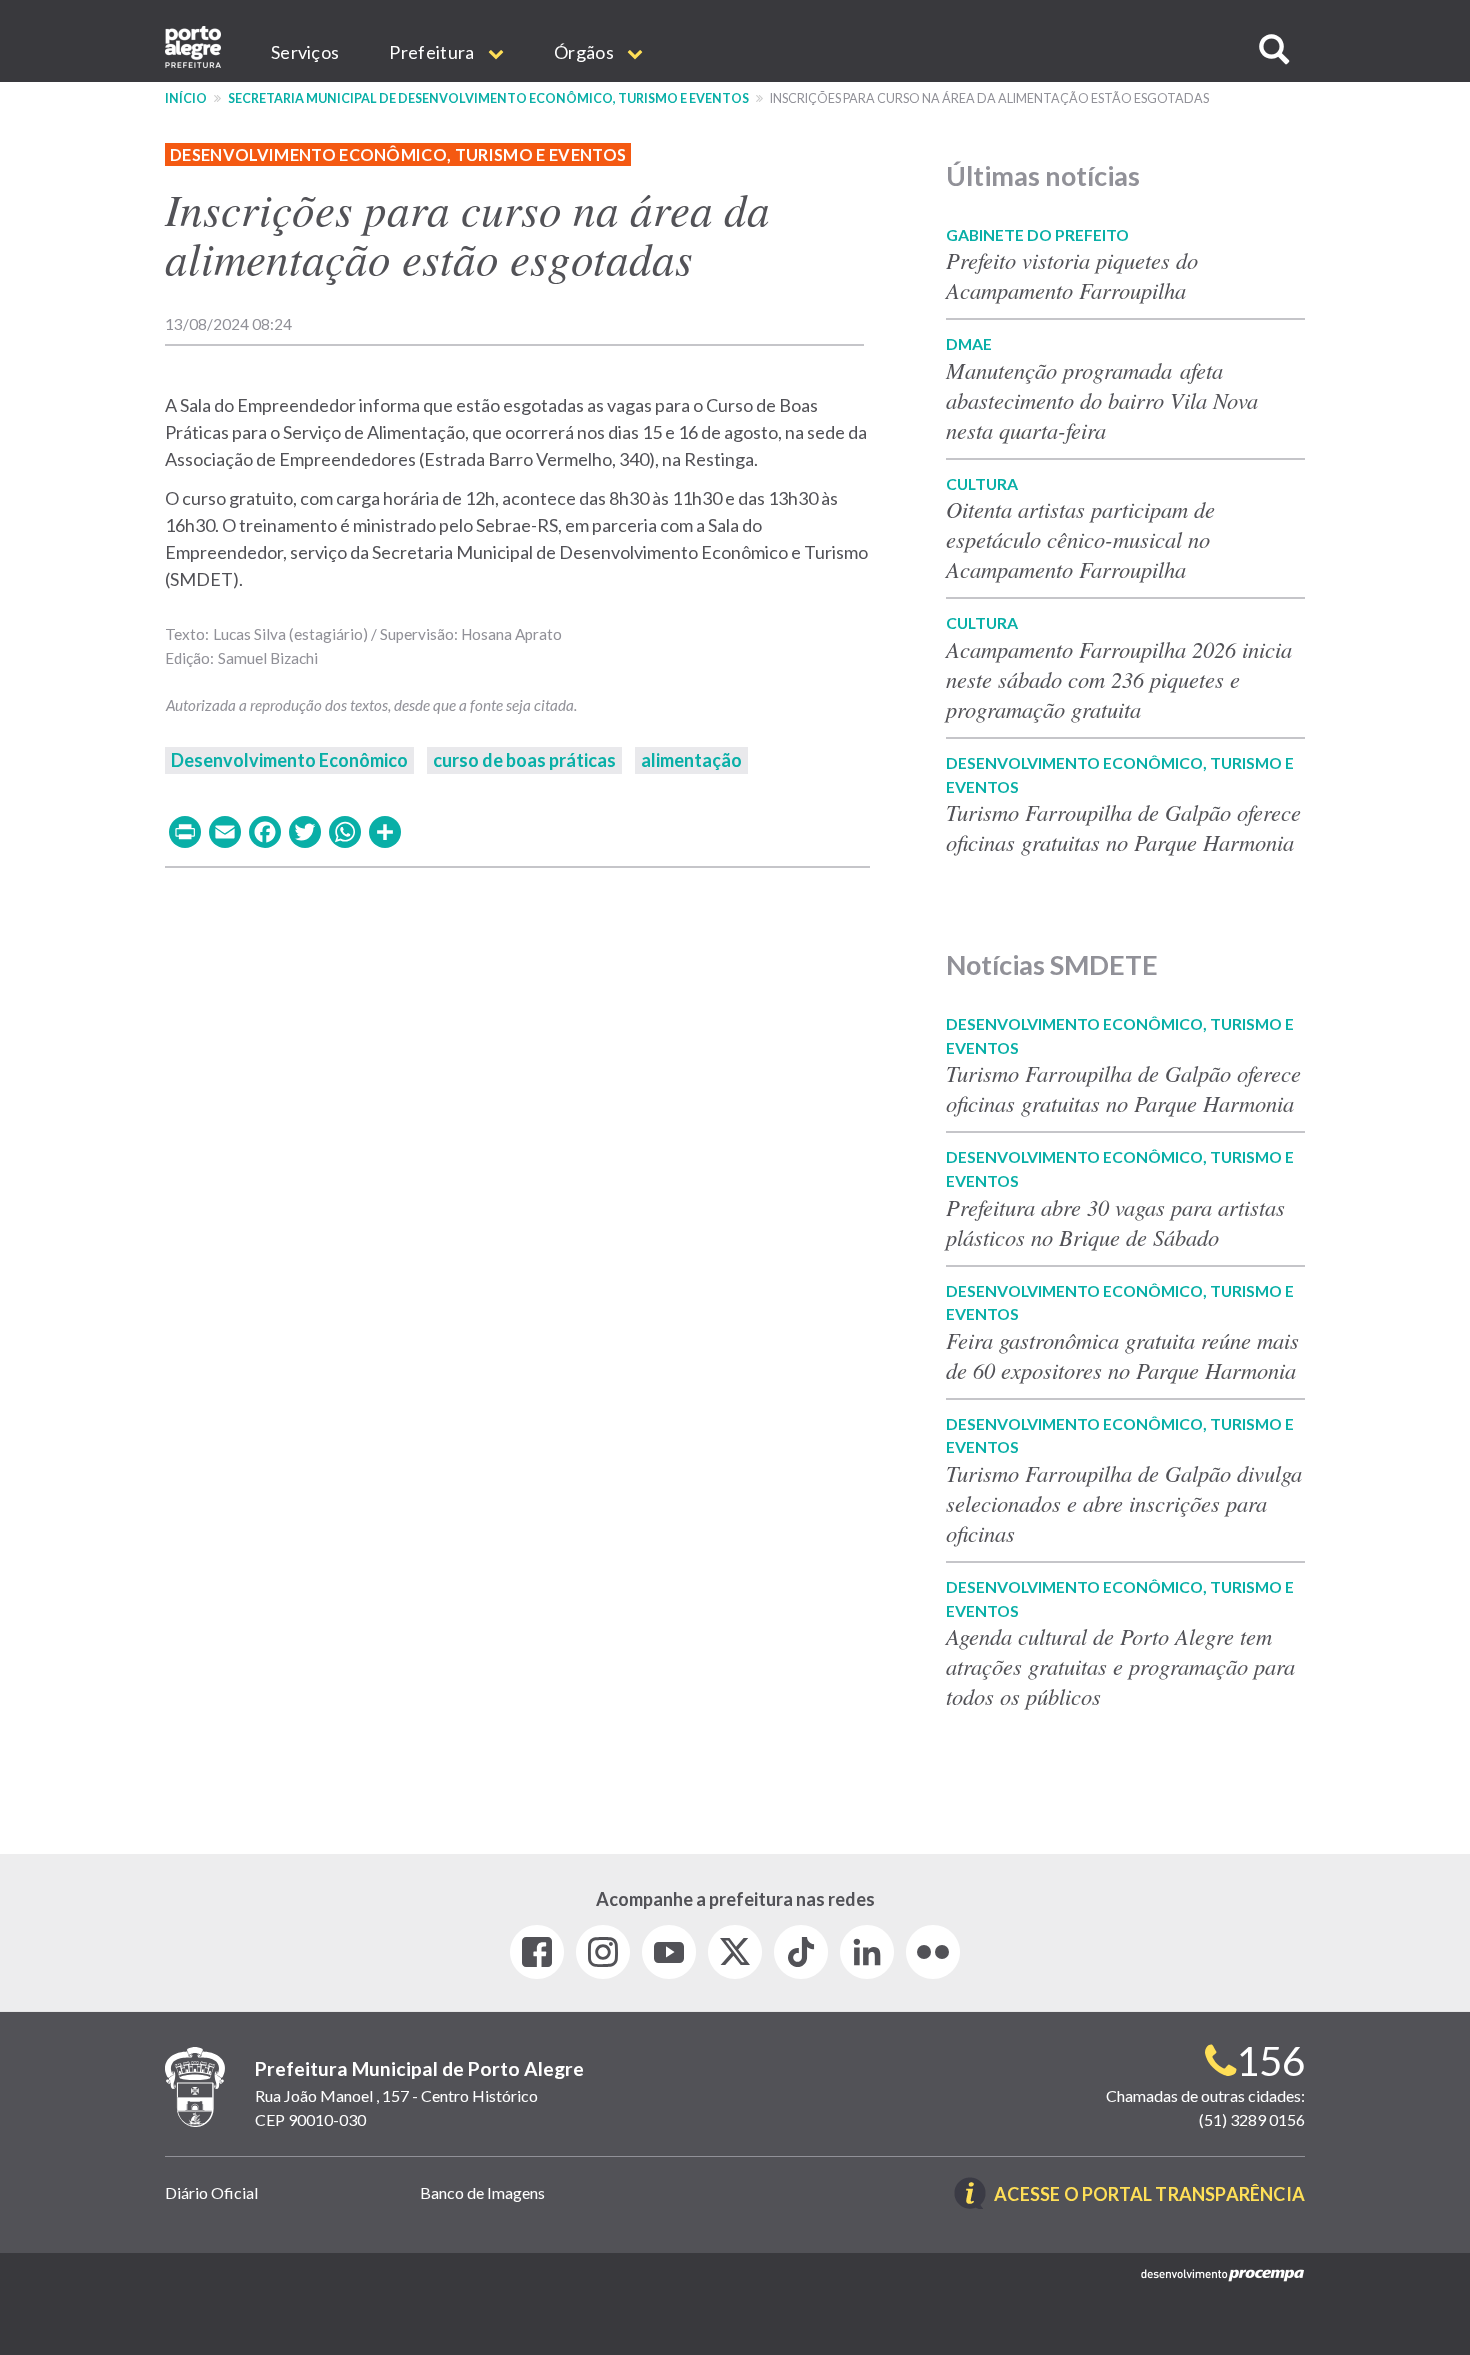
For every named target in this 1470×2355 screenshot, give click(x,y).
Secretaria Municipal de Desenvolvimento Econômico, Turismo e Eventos (488, 98)
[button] (1274, 49)
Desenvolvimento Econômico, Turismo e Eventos (398, 154)
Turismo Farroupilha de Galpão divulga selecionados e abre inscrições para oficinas (1124, 1503)
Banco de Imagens (482, 2192)
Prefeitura (433, 52)
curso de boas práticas (524, 760)
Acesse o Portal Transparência (1149, 2195)
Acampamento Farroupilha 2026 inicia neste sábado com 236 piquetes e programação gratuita (1119, 679)
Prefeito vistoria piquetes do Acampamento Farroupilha (1072, 275)
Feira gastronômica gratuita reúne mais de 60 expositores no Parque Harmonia (1122, 1355)
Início (186, 98)
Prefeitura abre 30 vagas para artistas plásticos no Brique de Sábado (1115, 1222)
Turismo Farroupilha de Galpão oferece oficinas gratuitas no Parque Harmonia (1123, 827)
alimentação (691, 760)
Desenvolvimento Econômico (289, 760)
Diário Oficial (211, 2192)
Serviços (305, 52)
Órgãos (585, 52)
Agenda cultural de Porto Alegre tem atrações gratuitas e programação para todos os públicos (1120, 1666)
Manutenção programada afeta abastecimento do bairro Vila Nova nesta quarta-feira (1102, 400)
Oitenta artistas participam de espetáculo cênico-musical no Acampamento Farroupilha (1080, 539)
